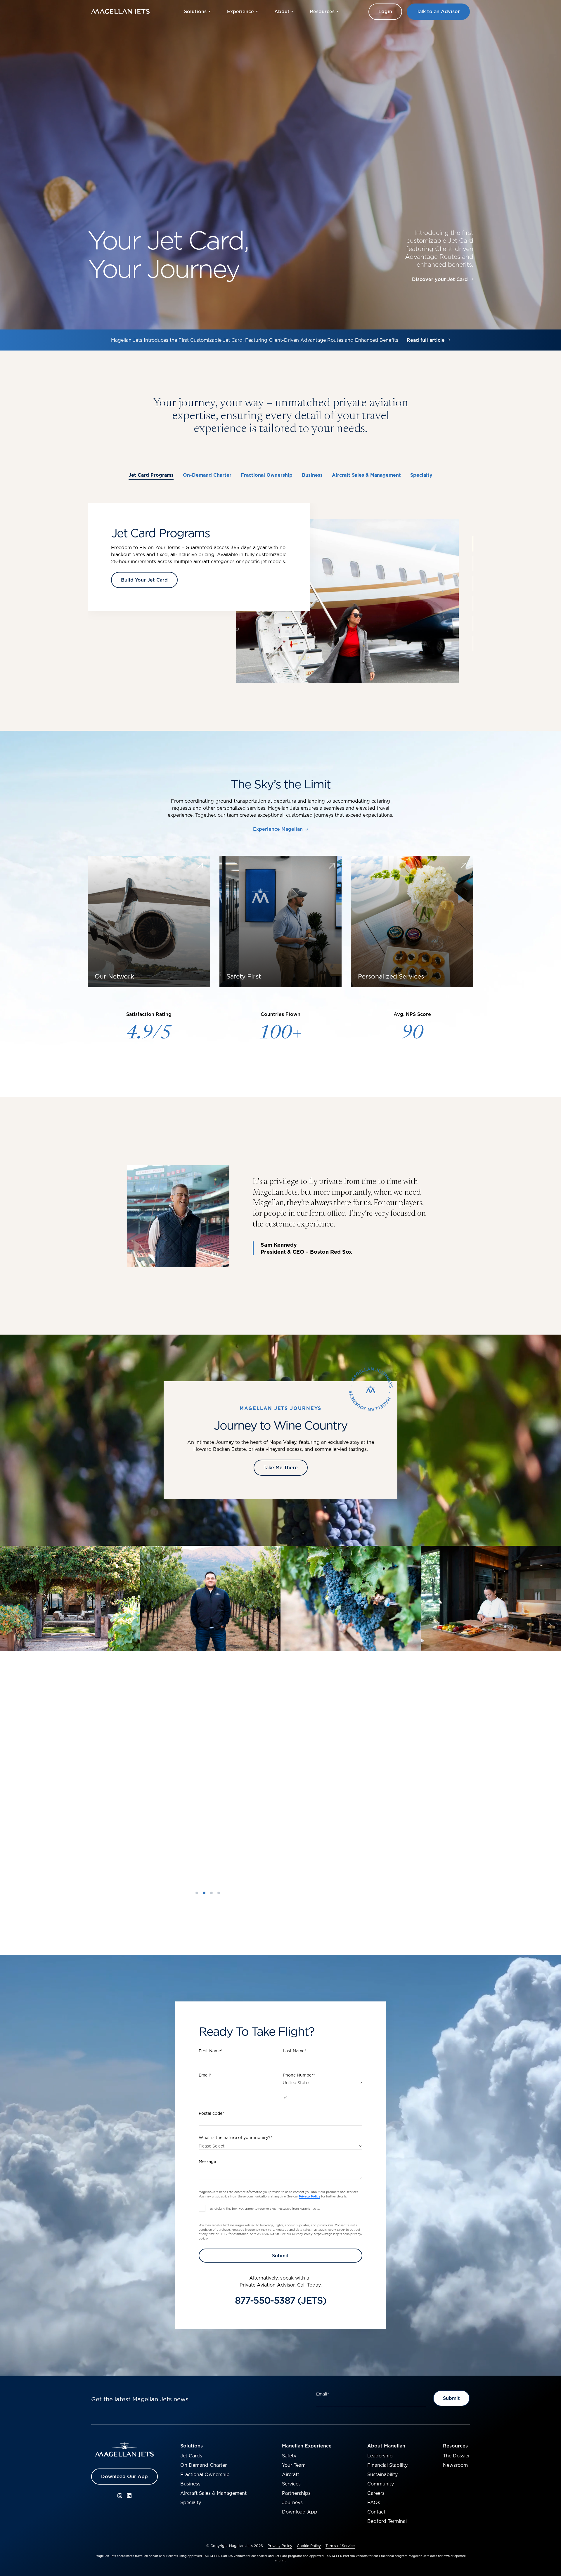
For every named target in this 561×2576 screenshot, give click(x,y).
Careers (376, 2493)
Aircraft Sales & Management (213, 2493)
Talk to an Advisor (438, 11)
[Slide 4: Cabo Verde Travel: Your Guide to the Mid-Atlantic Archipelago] (219, 1893)
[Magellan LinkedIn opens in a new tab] (129, 2496)
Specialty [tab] (421, 475)
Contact (376, 2512)
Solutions (192, 2446)
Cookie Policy (309, 2546)
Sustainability (382, 2474)
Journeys (292, 2502)
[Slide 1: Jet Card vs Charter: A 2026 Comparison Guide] (197, 1893)
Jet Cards (191, 2456)
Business (190, 2484)
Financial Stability (387, 2465)
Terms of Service (340, 2546)
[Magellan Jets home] (124, 2450)
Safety (289, 2456)
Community (381, 2484)
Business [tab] (312, 475)
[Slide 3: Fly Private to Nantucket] (211, 1893)
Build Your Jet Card (144, 580)
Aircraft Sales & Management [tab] (366, 475)
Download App (300, 2512)
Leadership (380, 2456)
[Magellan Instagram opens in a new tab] (120, 2496)
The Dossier (456, 2456)
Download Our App (124, 2476)
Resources (455, 2446)
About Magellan (386, 2446)
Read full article (426, 343)
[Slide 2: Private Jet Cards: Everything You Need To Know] (204, 1893)
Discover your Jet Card (440, 280)
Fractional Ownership (205, 2474)
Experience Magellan (278, 829)
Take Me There (281, 1467)
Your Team (294, 2465)
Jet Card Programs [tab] (151, 475)
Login (385, 11)
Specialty (191, 2502)
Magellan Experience (307, 2446)
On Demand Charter (204, 2465)
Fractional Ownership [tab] (267, 475)
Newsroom (455, 2465)
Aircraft (291, 2474)
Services (291, 2484)
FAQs (374, 2502)
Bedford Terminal (387, 2521)
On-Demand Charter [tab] (207, 475)
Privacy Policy (280, 2546)
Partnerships (296, 2493)
